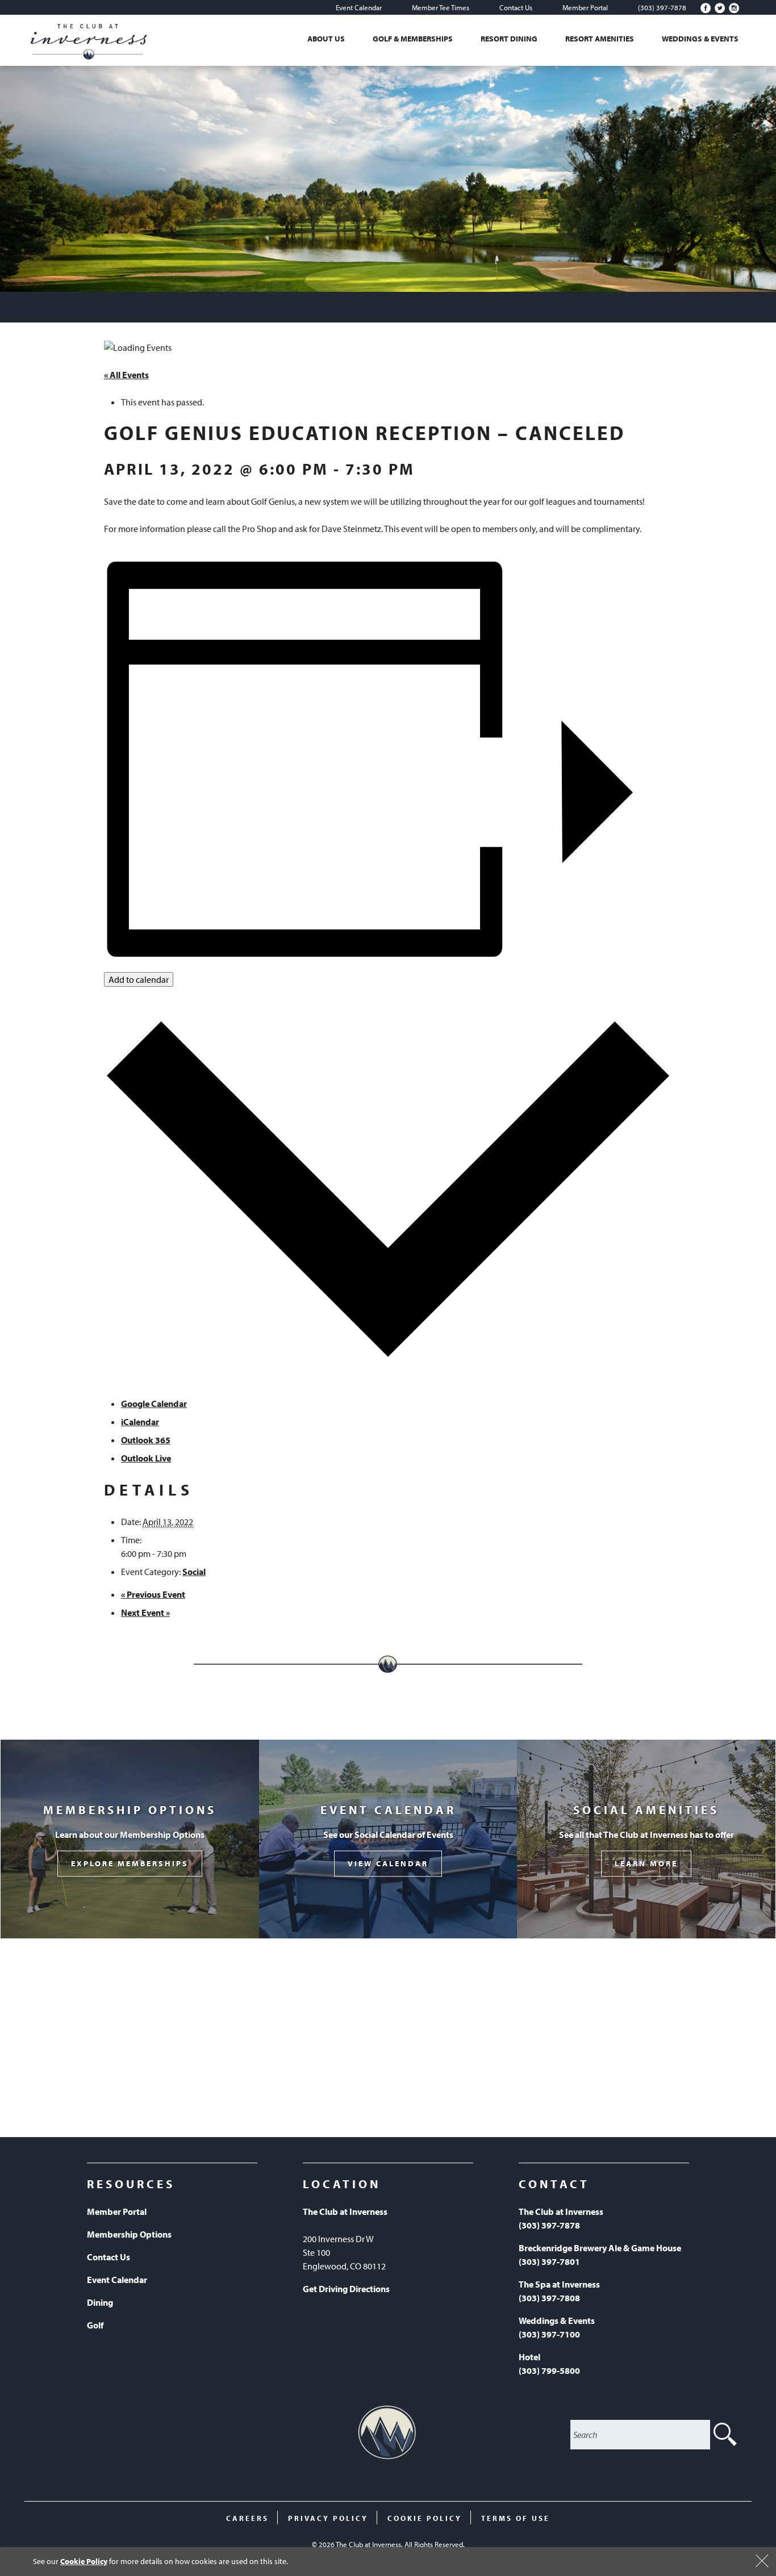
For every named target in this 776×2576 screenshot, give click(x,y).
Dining (100, 2302)
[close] (762, 2561)
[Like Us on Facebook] (706, 8)
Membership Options (129, 2234)
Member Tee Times (441, 7)
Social (194, 1572)
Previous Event (153, 1594)
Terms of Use (516, 2518)
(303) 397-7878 (662, 7)
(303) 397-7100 (549, 2334)
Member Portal (585, 7)
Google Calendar (154, 1404)
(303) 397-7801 (549, 2261)
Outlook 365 (146, 1440)
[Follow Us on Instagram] (734, 8)
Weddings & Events (700, 39)
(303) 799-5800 (549, 2370)
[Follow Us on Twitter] (720, 8)
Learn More (646, 1864)
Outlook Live (146, 1458)
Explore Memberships (130, 1864)
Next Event (145, 1612)
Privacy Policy (328, 2518)
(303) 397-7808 (549, 2298)
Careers (247, 2518)
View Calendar (388, 1864)
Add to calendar (139, 979)
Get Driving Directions (346, 2289)
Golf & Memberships (413, 39)
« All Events (126, 375)
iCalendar (140, 1422)
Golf (95, 2325)
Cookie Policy (84, 2561)
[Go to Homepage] (89, 40)
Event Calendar (359, 7)
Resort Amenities (600, 39)
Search (725, 2435)
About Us (326, 39)
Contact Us (516, 7)
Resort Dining (509, 39)
